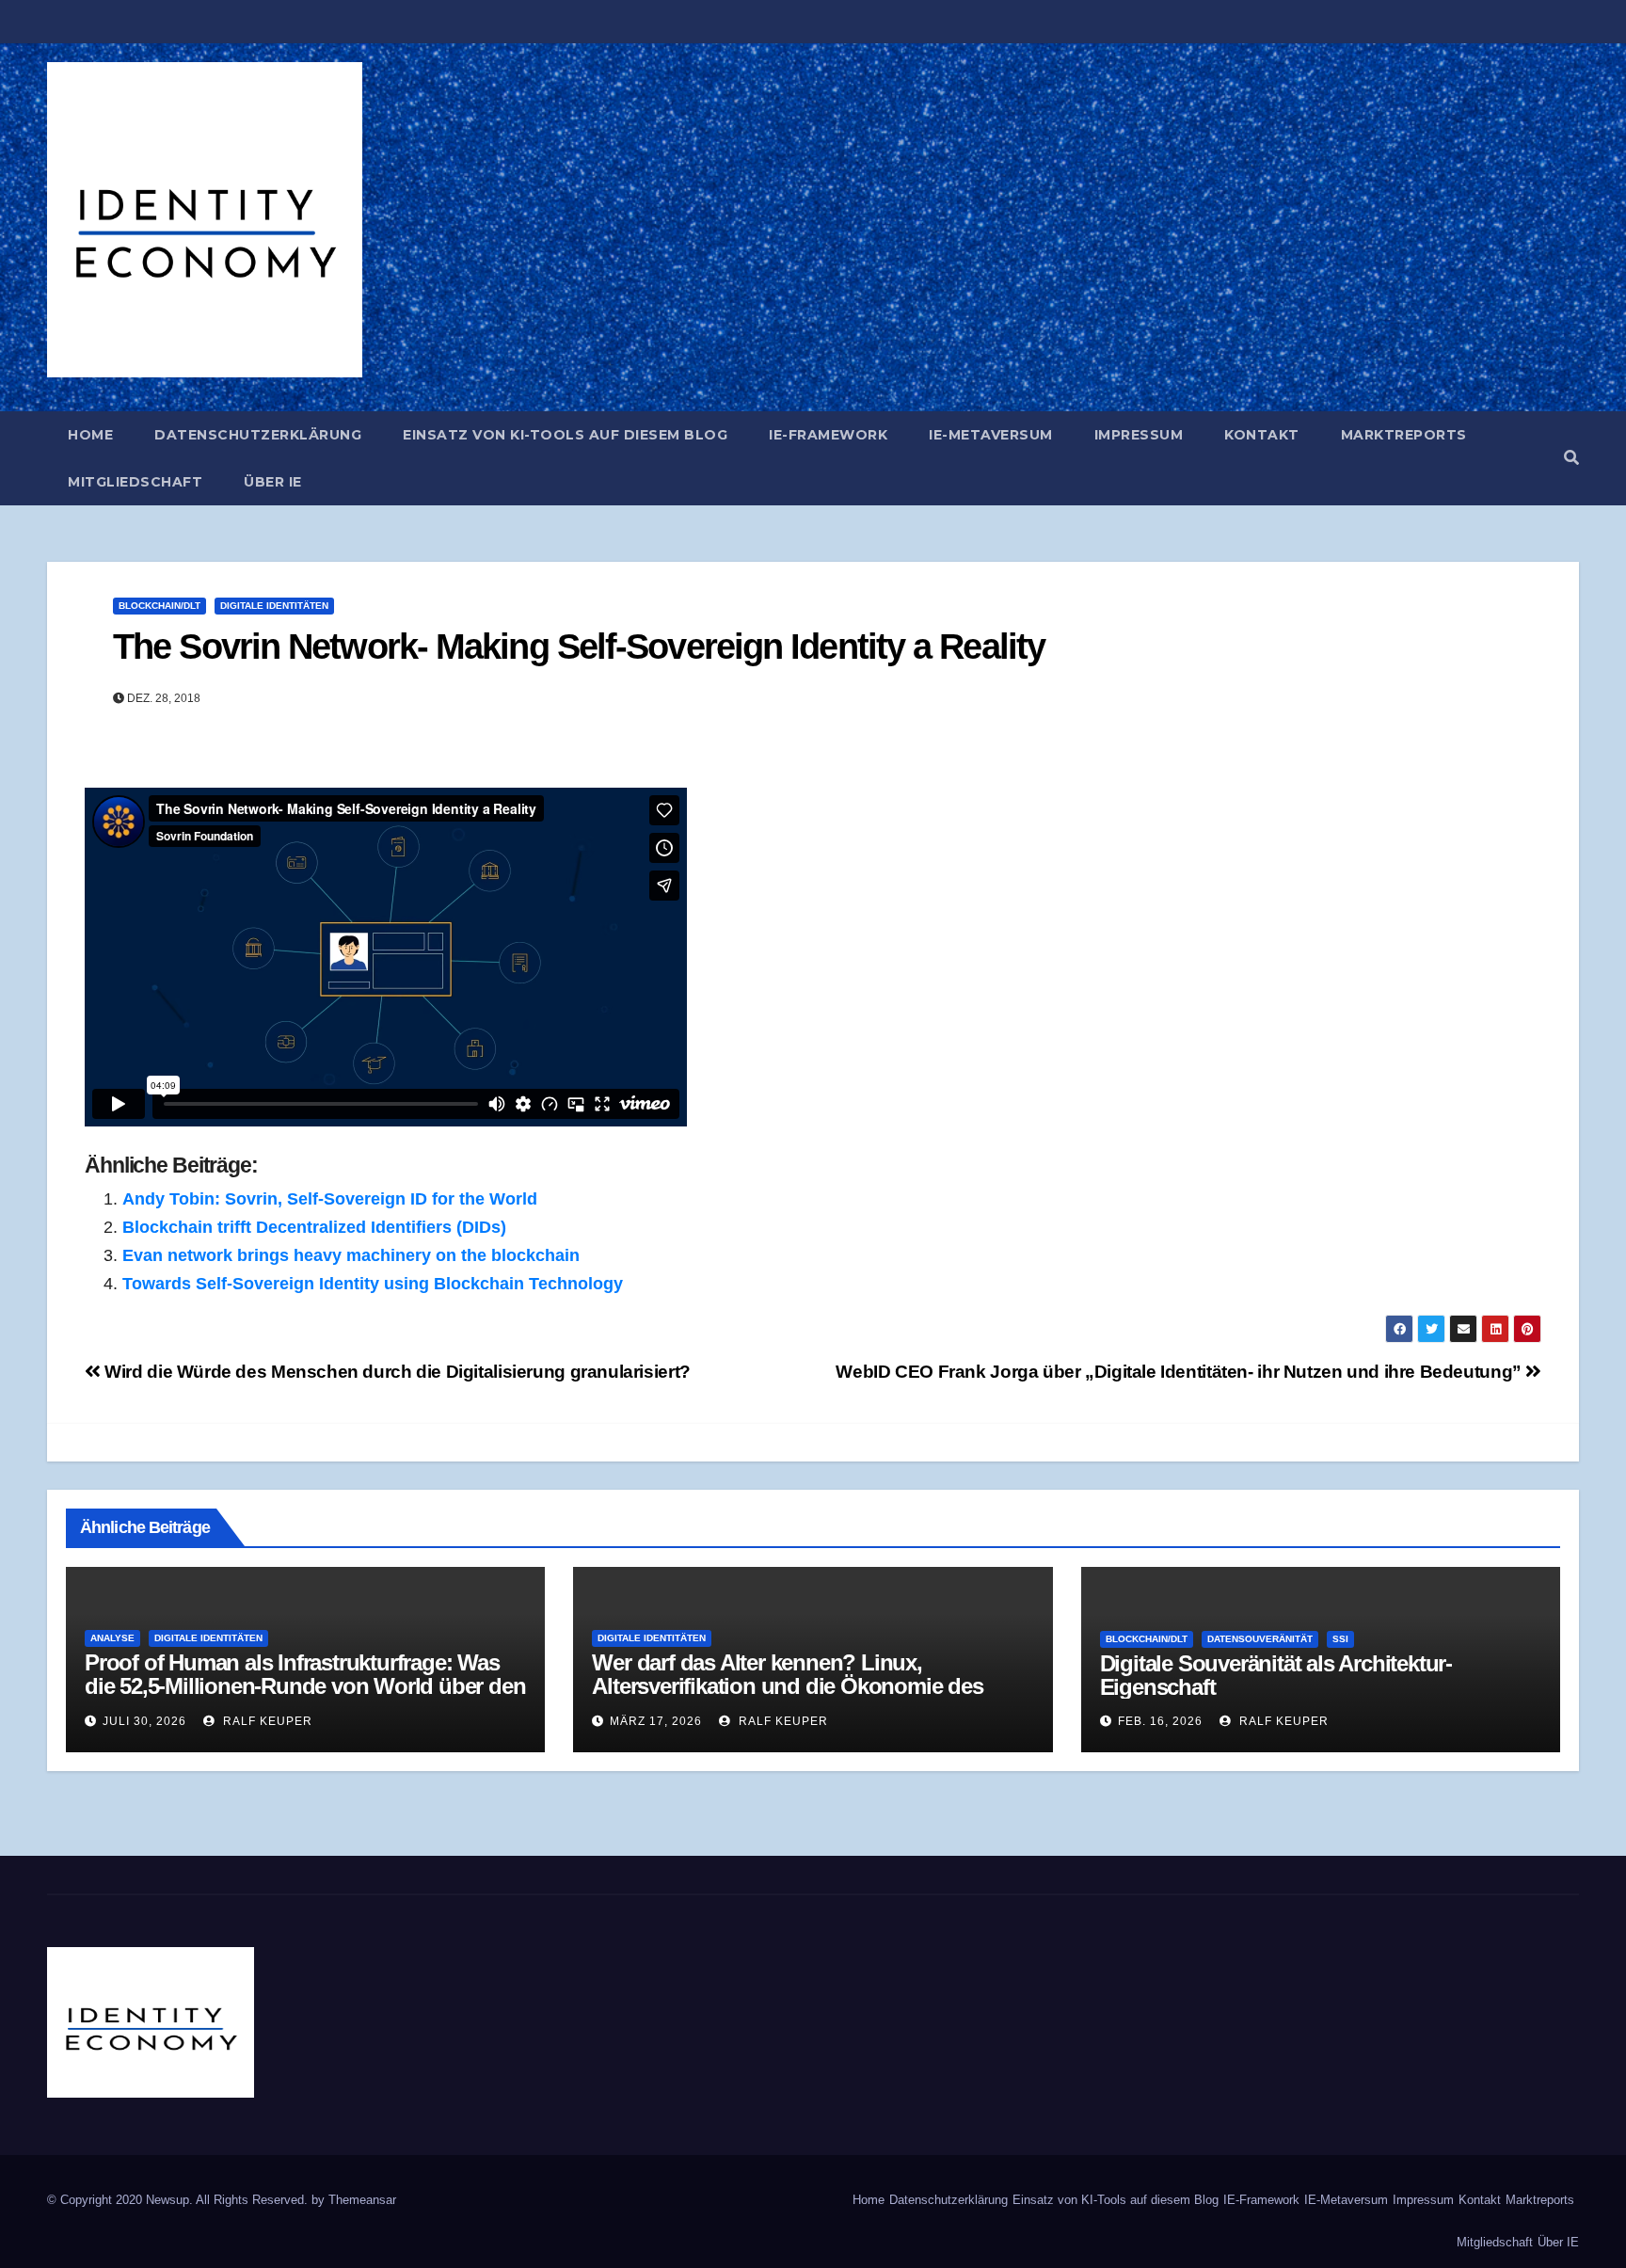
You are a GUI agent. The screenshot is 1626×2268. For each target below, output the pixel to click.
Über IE (273, 482)
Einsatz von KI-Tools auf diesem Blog (565, 435)
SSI (1340, 1639)
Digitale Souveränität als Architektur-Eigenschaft (1276, 1675)
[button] (1571, 458)
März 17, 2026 (656, 1721)
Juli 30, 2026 (144, 1721)
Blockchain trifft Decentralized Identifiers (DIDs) (314, 1227)
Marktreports (1404, 435)
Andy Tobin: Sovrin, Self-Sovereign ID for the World (330, 1199)
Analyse (112, 1638)
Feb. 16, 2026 (1160, 1721)
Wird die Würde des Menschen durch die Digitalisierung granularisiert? (396, 1372)
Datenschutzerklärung (258, 435)
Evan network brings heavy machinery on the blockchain (351, 1255)
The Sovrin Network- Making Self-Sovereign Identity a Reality (579, 647)
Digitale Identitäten (274, 606)
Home (90, 435)
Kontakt (1262, 435)
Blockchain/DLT (159, 606)
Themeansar (362, 2200)
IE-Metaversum (991, 435)
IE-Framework (828, 435)
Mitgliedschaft (135, 482)
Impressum (1139, 435)
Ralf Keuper (266, 1721)
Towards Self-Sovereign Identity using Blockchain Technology (373, 1284)
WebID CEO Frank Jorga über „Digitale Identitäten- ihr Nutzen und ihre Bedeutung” (1180, 1372)
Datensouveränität (1260, 1639)
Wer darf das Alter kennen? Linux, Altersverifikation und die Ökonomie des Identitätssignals (787, 1686)
